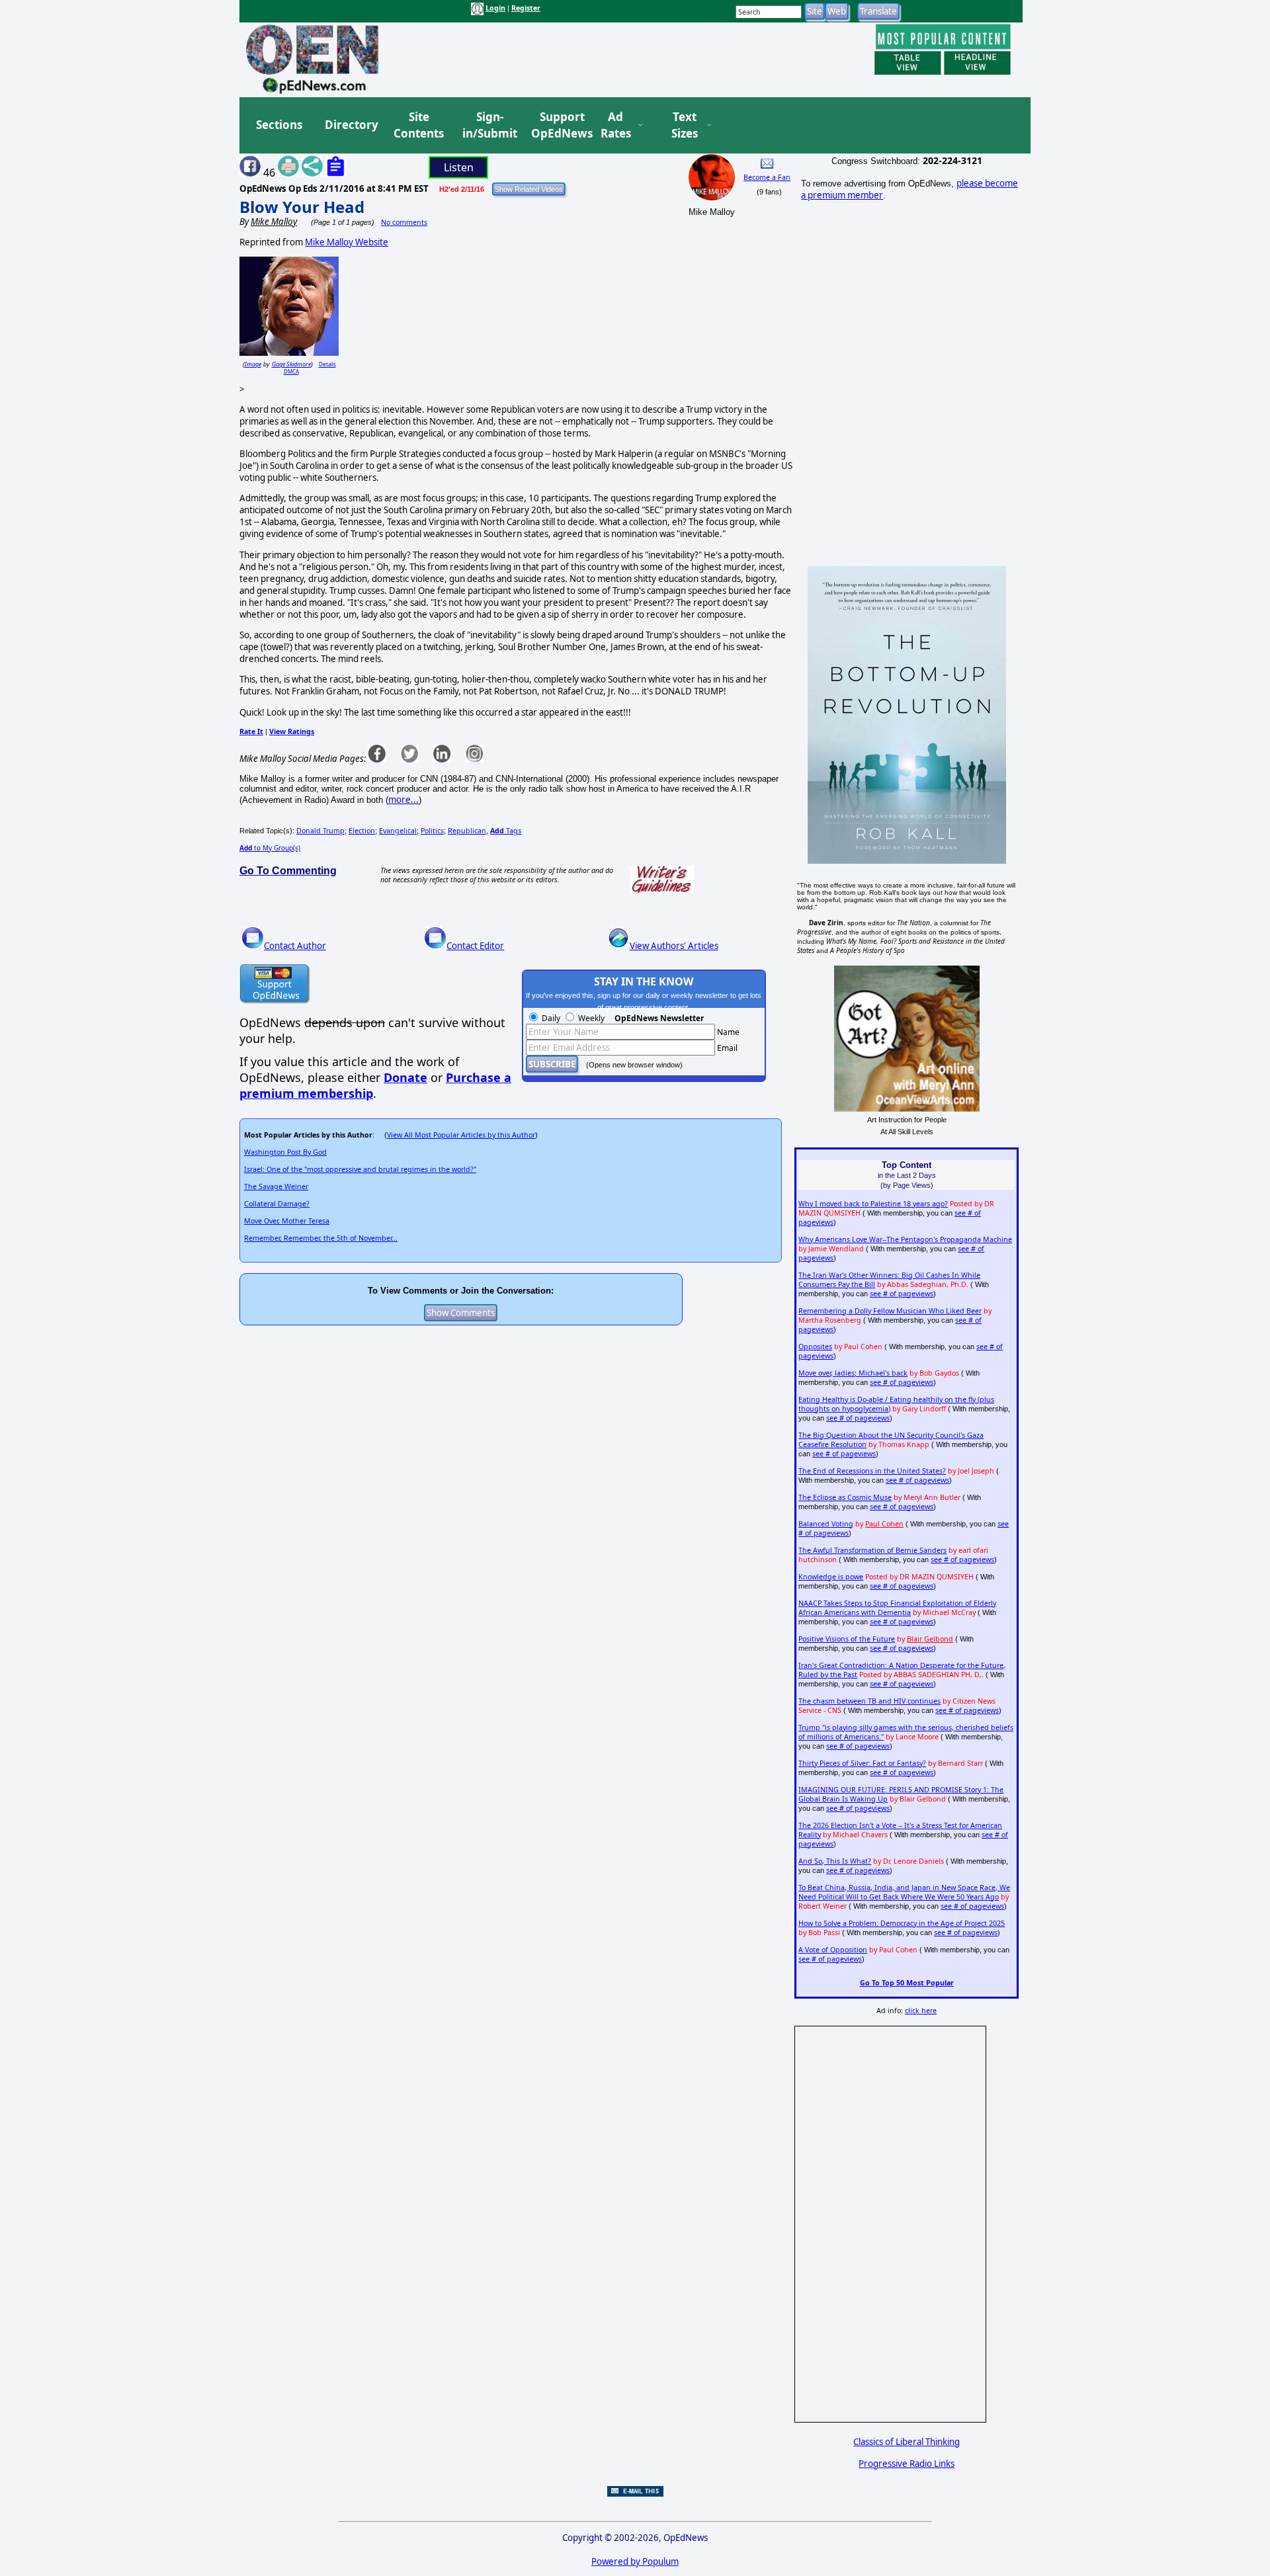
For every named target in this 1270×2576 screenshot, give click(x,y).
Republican (467, 831)
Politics (432, 831)
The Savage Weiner (276, 1186)
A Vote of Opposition (833, 1950)
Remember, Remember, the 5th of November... (321, 1238)
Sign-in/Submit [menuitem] (488, 125)
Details (327, 364)
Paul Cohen (884, 1524)
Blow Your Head (302, 207)
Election (362, 831)
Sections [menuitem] (279, 125)
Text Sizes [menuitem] (685, 125)
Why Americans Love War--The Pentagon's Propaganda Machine (905, 1239)
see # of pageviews (902, 1294)
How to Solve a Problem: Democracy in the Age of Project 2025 (902, 1923)
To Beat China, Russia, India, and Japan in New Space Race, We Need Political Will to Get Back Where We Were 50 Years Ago (904, 1892)
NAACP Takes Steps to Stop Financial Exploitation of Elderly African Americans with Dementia (897, 1608)
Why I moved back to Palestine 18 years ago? (873, 1204)
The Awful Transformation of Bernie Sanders (872, 1550)
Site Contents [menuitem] (419, 125)
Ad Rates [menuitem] (616, 125)
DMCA (291, 371)
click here (921, 2011)
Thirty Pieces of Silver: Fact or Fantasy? (862, 1763)
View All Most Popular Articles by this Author (461, 1135)
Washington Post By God (285, 1152)
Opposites (815, 1347)
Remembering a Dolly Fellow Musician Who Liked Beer (890, 1311)
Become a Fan (767, 177)
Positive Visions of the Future (847, 1639)
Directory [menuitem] (351, 125)
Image (253, 364)
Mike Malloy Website (347, 242)
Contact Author (295, 946)
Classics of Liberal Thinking (907, 2442)
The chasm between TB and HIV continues (869, 1701)
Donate (405, 1077)
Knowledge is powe (831, 1577)
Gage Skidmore (291, 364)
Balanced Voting (826, 1524)
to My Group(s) (270, 848)
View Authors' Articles (674, 946)
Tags (506, 831)
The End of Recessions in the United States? (872, 1471)
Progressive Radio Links (907, 2464)
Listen (459, 167)
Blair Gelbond (930, 1639)
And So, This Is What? (835, 1861)
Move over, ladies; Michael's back (853, 1373)
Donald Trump (320, 831)
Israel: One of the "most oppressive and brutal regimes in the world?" (360, 1169)
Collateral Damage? (277, 1204)
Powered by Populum (635, 2561)
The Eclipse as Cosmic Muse (845, 1497)
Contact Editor (475, 946)
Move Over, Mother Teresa (287, 1221)
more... (403, 800)
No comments (404, 222)
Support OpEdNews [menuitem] (557, 125)
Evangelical (398, 831)
